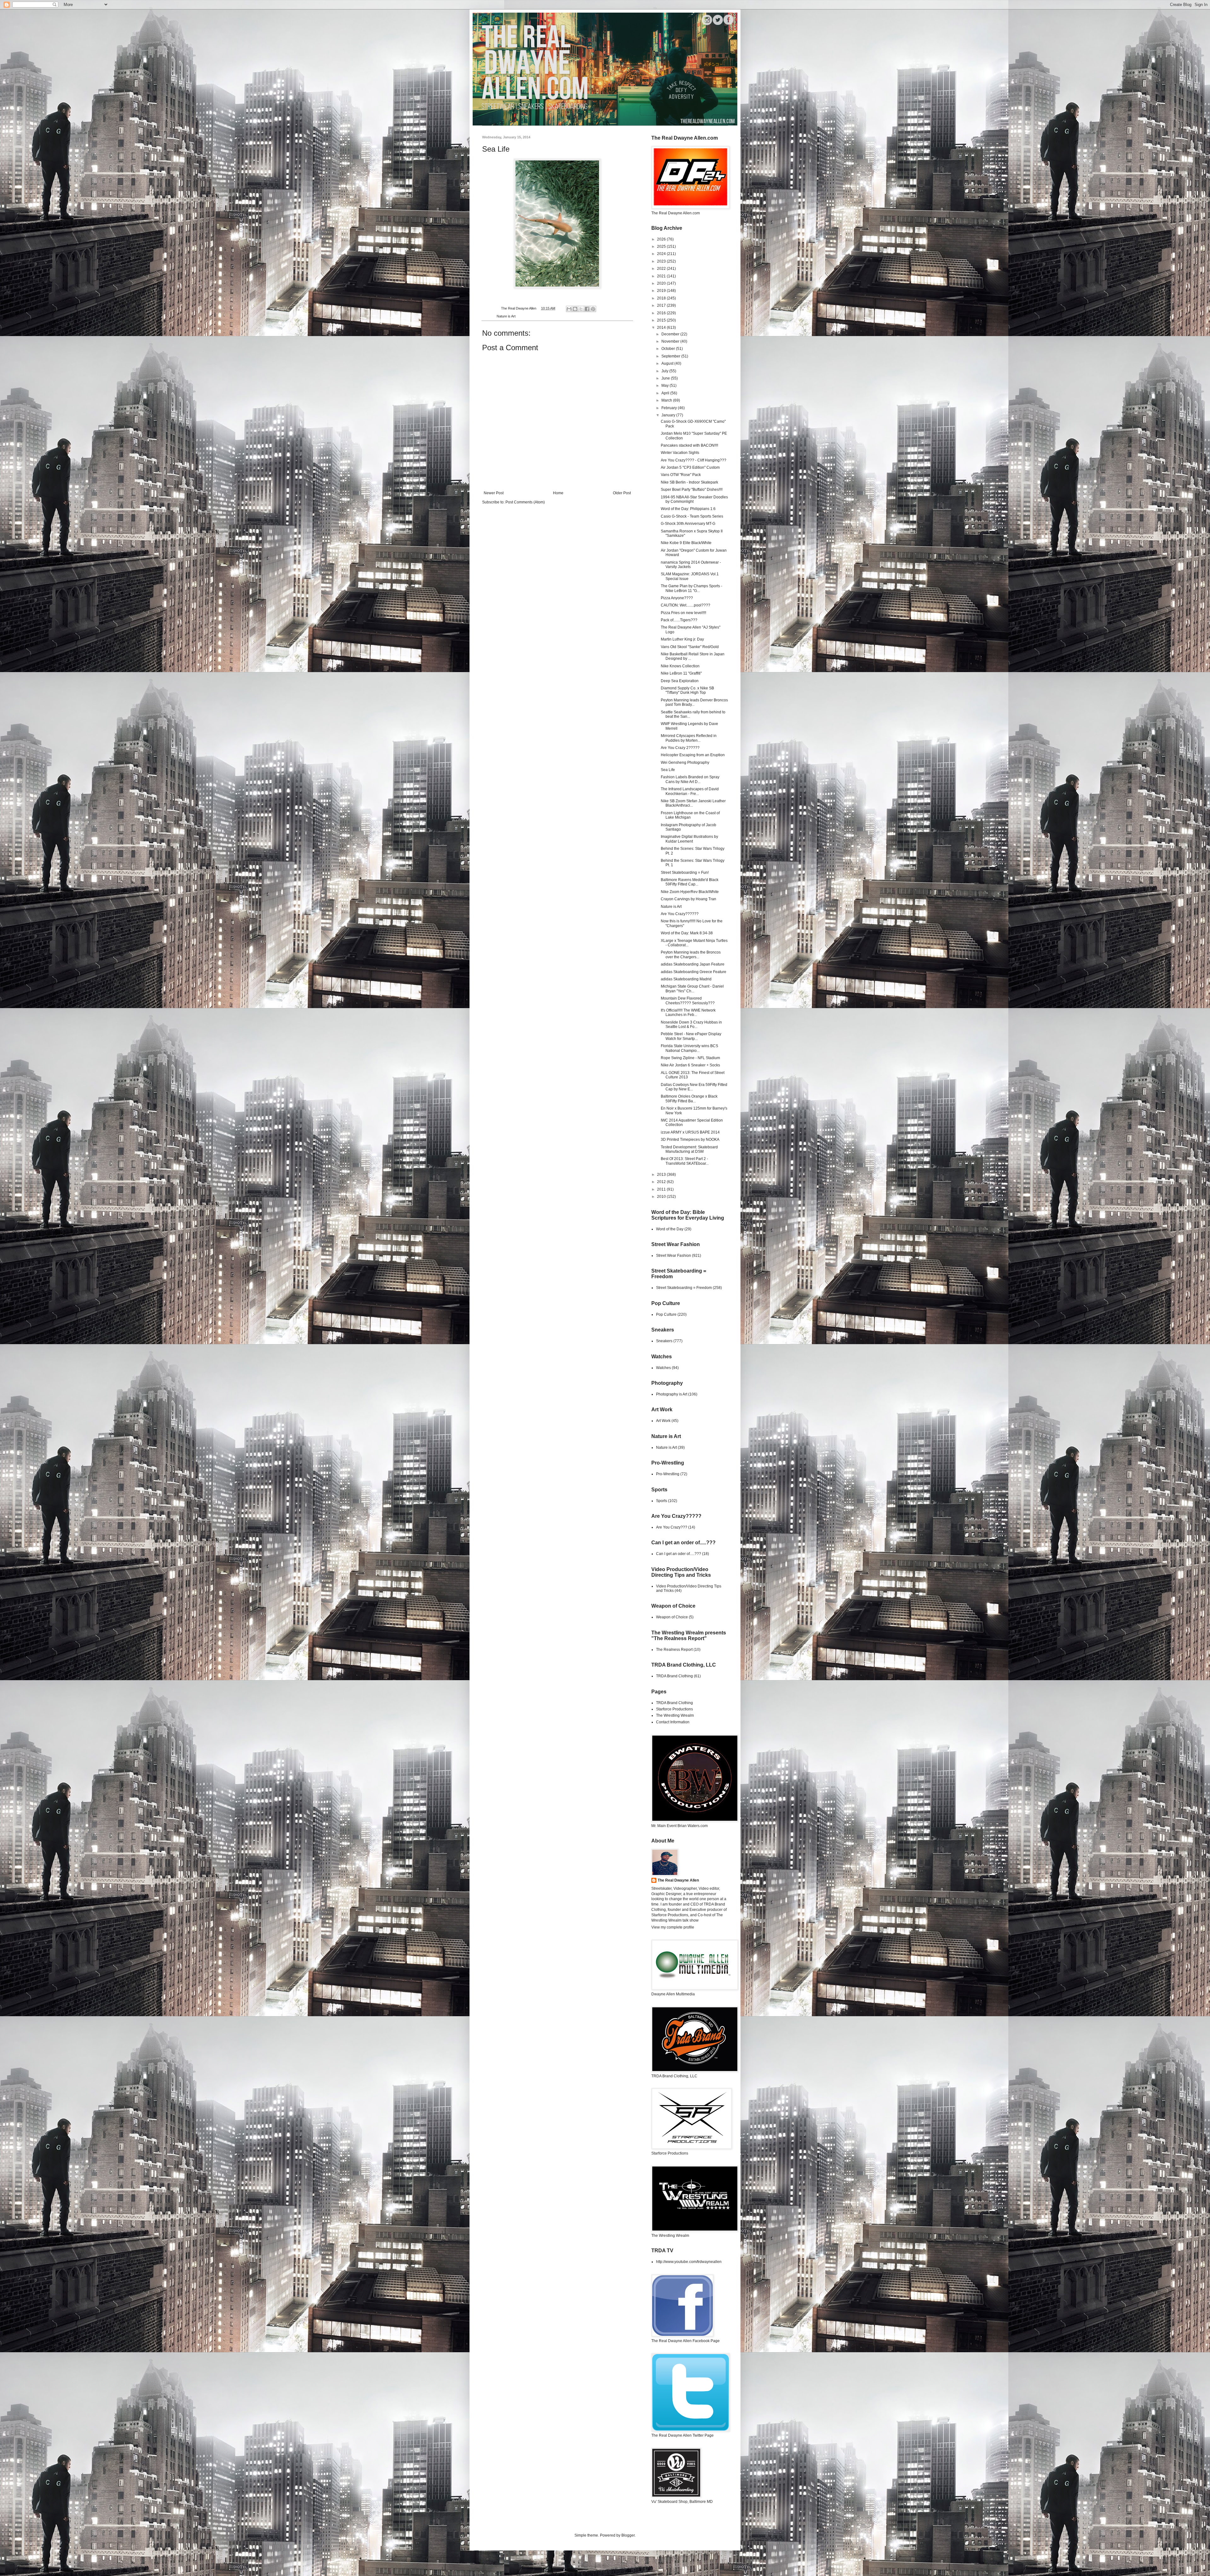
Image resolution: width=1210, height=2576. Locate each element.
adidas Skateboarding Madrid (686, 979)
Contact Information (673, 1722)
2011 (662, 1189)
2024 (662, 254)
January (669, 415)
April (666, 393)
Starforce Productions (674, 1709)
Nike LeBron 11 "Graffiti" (681, 673)
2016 (662, 313)
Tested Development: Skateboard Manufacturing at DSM (689, 1149)
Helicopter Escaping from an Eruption (693, 755)
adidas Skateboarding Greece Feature (694, 972)
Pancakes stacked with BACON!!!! (689, 445)
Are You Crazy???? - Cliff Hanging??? (694, 460)
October (669, 349)
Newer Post (494, 493)
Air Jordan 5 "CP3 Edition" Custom (690, 467)
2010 (662, 1197)
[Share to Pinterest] (593, 309)
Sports (662, 1501)
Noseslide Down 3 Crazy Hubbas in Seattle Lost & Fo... (691, 1024)
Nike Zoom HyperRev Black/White (690, 892)
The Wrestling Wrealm (675, 1715)
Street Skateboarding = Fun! (685, 873)
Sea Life (668, 770)
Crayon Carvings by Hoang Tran (689, 899)
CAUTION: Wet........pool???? (686, 605)
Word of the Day (670, 1229)
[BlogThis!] (575, 309)
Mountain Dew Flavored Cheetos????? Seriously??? (688, 1001)
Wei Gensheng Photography (685, 763)
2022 (662, 269)
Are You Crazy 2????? (680, 748)
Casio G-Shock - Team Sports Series (692, 516)
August (668, 363)
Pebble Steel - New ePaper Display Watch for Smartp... (691, 1036)
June (666, 378)
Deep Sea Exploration (680, 681)
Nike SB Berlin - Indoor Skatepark (689, 482)
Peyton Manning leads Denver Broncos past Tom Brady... (694, 702)
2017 (662, 305)
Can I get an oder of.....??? (679, 1554)
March (667, 400)
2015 (662, 320)
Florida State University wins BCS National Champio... (689, 1048)
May (665, 386)
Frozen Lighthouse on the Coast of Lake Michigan (690, 815)
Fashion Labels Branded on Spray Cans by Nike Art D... (690, 779)
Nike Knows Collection (680, 666)
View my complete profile (673, 1927)
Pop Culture (666, 1314)
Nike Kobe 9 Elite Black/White (686, 543)
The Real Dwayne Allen (678, 1880)
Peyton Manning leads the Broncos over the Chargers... (691, 954)
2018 (662, 298)
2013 (662, 1175)
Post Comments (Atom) (525, 502)
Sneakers (664, 1341)
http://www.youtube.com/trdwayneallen (689, 2262)
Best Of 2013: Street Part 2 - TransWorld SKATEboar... (685, 1161)
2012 (662, 1182)
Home (558, 493)
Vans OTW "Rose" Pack (681, 475)
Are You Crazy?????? (680, 914)
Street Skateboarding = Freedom (684, 1288)
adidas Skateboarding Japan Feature (693, 964)
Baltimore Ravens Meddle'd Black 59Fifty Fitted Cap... (690, 882)
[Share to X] (581, 309)
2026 (662, 239)
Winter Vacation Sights (680, 453)
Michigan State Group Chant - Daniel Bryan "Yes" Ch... (692, 989)
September (671, 356)
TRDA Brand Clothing (674, 1676)
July (665, 371)
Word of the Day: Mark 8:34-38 (687, 933)
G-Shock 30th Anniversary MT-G (688, 524)
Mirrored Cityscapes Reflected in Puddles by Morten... (689, 738)
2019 (662, 291)
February (670, 408)
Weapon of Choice (672, 1617)
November (671, 341)
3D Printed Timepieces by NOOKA (690, 1140)
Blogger (628, 2535)
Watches (663, 1368)
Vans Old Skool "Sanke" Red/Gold (690, 647)
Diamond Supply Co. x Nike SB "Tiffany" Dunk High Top (687, 690)
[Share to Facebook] (587, 309)
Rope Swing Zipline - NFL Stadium (690, 1058)
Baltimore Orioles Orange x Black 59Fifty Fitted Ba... (689, 1099)
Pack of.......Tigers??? (679, 620)
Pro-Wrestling (668, 1474)
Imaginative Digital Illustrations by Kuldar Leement (689, 839)
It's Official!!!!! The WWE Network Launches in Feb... (688, 1012)
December (671, 334)
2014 (662, 328)
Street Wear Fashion (674, 1256)
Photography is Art (672, 1394)
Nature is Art (506, 316)
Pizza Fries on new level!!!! (683, 613)
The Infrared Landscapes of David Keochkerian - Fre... (690, 791)
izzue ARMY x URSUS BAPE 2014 (690, 1132)
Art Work (663, 1421)
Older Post (622, 493)
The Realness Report (674, 1650)
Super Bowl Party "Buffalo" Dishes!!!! (692, 490)
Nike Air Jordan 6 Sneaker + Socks (690, 1065)
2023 (662, 261)
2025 (662, 247)
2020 (662, 283)
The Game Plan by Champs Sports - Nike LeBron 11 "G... (691, 588)
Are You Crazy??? (672, 1527)
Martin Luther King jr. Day (682, 639)
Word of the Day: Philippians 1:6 (688, 509)
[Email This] (569, 309)
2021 (662, 276)
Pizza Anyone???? (677, 598)
